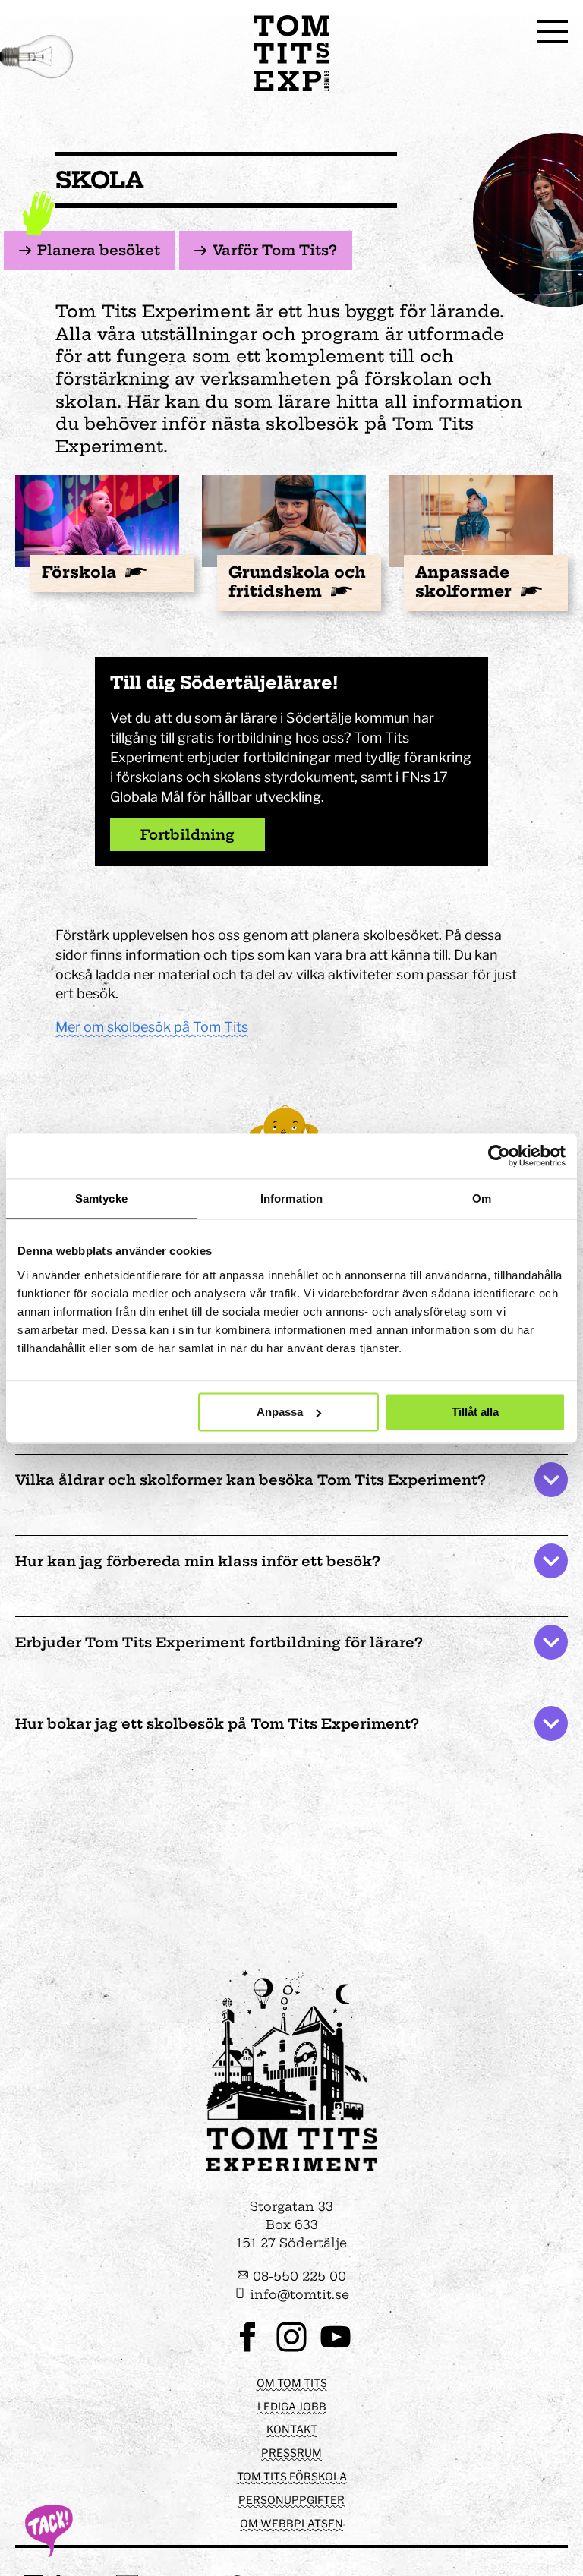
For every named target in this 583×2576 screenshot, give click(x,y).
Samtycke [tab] (101, 1198)
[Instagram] (291, 2350)
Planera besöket (99, 250)
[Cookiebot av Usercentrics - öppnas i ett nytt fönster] (499, 1156)
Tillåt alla (475, 1412)
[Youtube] (336, 2350)
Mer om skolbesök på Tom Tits (152, 1027)
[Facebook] (247, 2350)
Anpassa (280, 1412)
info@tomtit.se (298, 2294)
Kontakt (292, 2429)
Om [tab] (482, 1198)
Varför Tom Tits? (275, 250)
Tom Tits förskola (292, 2476)
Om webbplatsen (291, 2523)
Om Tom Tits (292, 2383)
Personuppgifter (291, 2500)
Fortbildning (188, 835)
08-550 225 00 (298, 2276)
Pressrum (291, 2453)
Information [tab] (291, 1198)
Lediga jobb (292, 2406)
